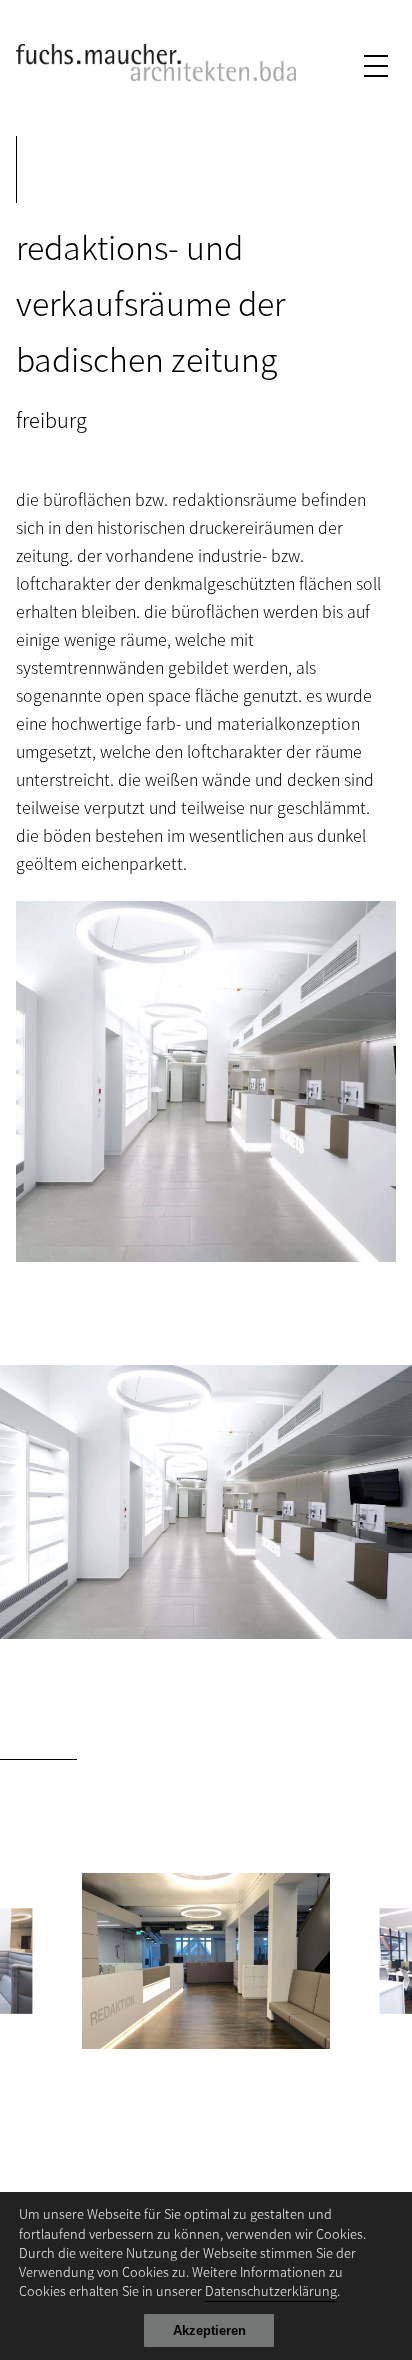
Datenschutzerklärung (271, 2290)
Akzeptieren (209, 2330)
